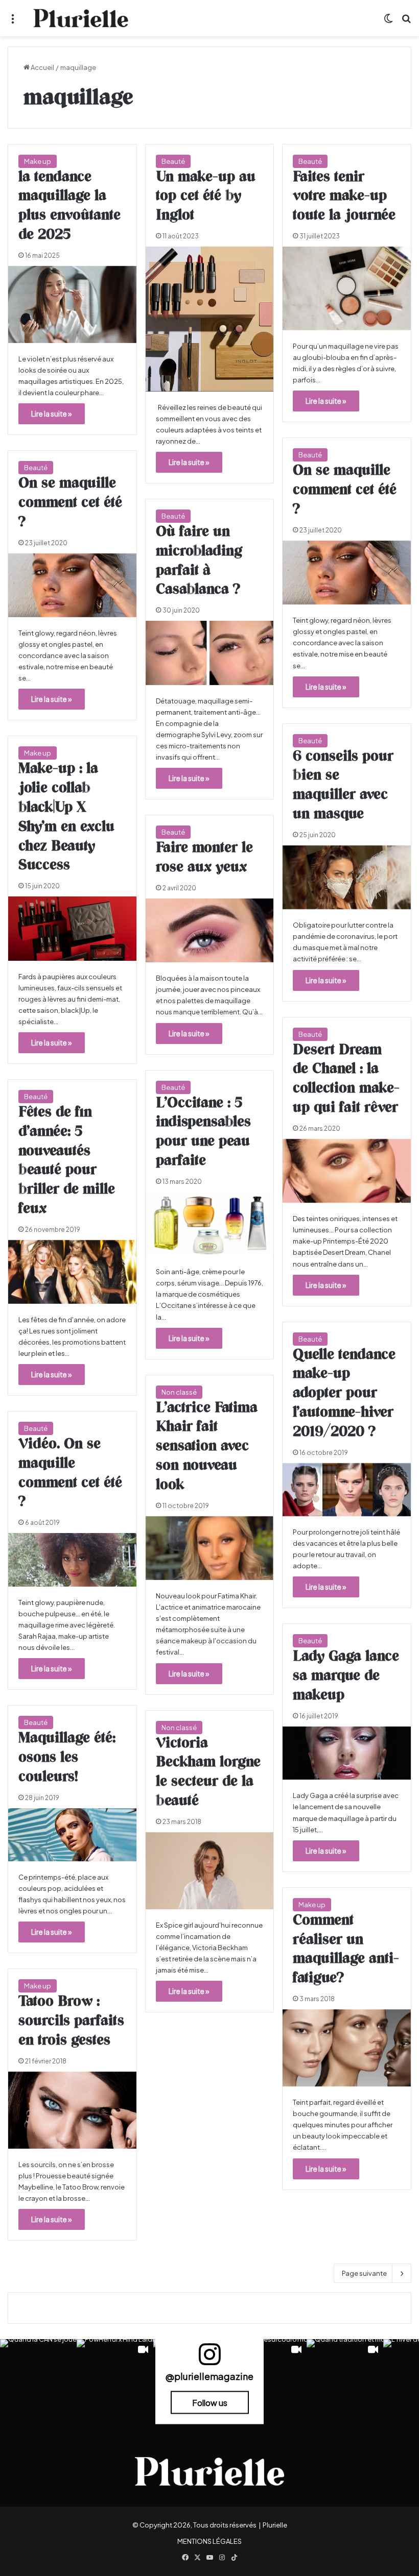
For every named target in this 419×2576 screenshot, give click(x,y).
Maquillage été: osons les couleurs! (67, 1758)
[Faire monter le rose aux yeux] (210, 930)
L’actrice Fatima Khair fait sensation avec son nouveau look (207, 1447)
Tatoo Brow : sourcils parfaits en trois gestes (71, 2021)
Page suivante (364, 2273)
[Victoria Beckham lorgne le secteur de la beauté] (210, 1871)
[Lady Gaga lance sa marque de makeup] (347, 1753)
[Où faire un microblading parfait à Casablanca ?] (210, 653)
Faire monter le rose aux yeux (204, 858)
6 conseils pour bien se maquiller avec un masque (343, 785)
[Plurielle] (81, 18)
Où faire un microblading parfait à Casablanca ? (199, 561)
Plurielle (275, 2525)
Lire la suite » (52, 414)
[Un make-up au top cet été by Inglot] (210, 319)
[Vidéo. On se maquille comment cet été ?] (72, 1560)
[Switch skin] (388, 22)
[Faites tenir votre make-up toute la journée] (347, 288)
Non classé (179, 1392)
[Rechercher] (406, 22)
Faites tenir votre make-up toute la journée (344, 197)
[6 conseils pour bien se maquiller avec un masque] (347, 877)
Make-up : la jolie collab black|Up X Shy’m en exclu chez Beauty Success (66, 817)
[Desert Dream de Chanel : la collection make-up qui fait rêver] (347, 1171)
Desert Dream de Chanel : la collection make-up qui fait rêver (346, 1079)
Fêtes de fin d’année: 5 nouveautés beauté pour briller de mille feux (67, 1161)
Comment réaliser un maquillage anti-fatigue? (346, 1949)
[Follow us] (209, 2359)
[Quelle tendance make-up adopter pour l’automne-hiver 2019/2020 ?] (347, 1490)
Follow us (210, 2403)
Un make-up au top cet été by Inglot (206, 197)
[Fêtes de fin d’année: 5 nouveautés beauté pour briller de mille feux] (72, 1272)
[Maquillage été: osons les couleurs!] (72, 1835)
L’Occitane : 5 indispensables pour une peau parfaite (203, 1132)
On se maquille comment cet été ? (345, 490)
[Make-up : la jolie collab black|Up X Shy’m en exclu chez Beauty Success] (72, 928)
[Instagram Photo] (38, 2377)
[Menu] (13, 22)
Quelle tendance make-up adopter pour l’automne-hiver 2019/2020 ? (344, 1393)
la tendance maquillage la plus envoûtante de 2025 (69, 206)
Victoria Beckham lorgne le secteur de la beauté (208, 1772)
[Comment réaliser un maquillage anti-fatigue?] (347, 2048)
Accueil (42, 67)
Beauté (173, 161)
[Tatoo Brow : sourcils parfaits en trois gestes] (72, 2110)
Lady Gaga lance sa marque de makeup (346, 1676)
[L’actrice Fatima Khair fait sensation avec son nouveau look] (210, 1548)
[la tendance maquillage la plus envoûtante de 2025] (72, 305)
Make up (38, 161)
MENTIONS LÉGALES (209, 2541)
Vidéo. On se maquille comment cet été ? (70, 1473)
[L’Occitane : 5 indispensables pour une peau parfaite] (210, 1224)
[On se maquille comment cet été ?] (347, 573)
